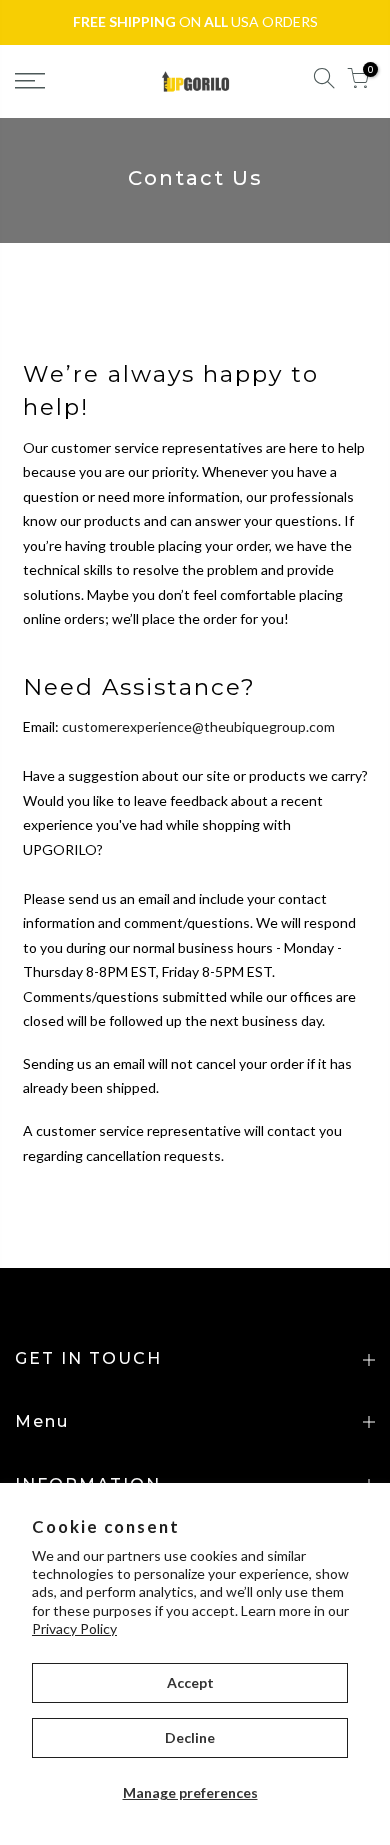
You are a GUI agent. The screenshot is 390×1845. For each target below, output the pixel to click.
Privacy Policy (74, 1628)
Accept (190, 1682)
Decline (190, 1737)
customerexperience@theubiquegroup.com (198, 726)
